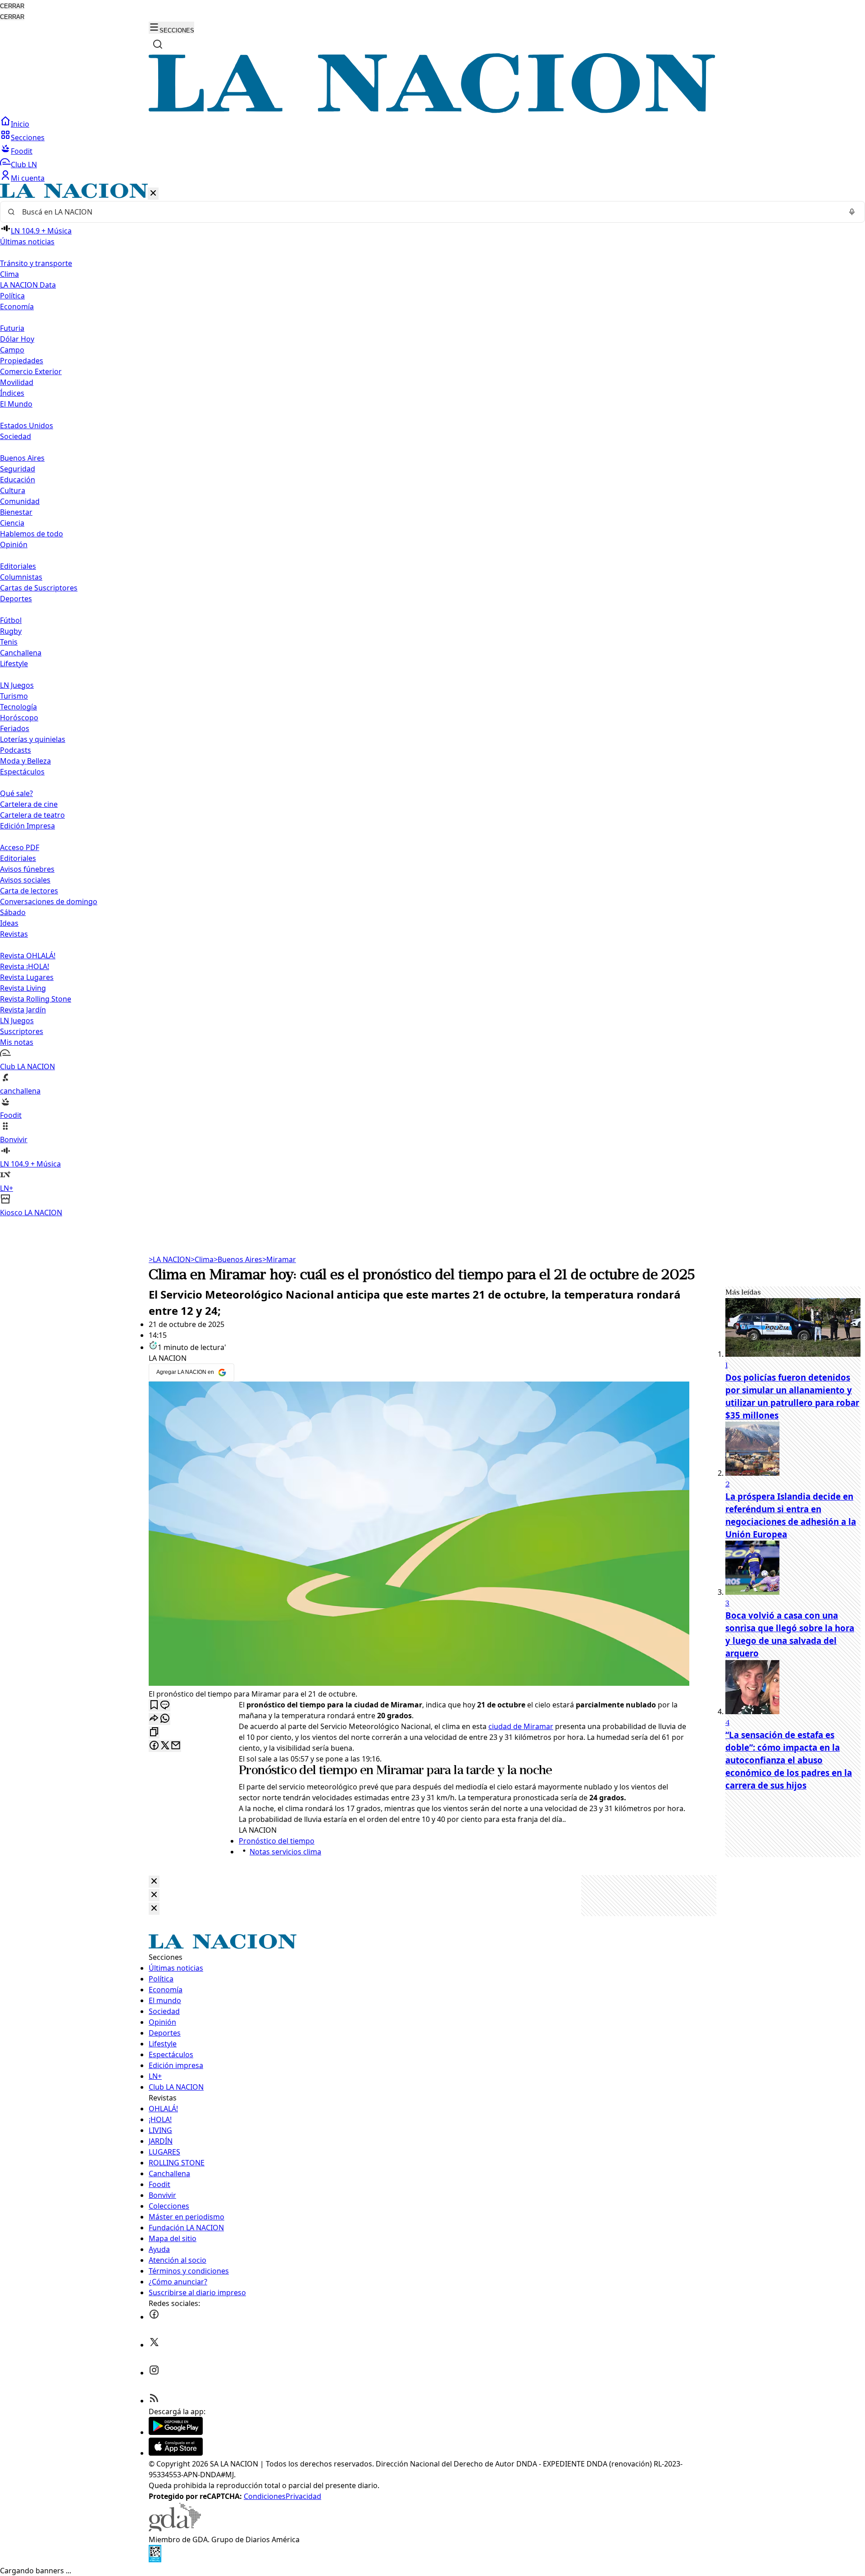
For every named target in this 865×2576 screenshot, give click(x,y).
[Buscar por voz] (852, 212)
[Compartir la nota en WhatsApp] (165, 1719)
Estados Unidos (27, 426)
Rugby (11, 631)
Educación (18, 480)
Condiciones (265, 2496)
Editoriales (18, 566)
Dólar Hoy (17, 339)
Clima (9, 274)
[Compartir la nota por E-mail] (176, 1746)
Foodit (22, 151)
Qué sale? (16, 793)
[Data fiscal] (155, 2560)
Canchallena (21, 653)
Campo (12, 350)
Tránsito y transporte (36, 263)
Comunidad (20, 501)
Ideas (9, 923)
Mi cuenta (28, 178)
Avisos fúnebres (27, 869)
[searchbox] (429, 212)
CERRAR (12, 6)
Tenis (9, 642)
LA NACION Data (28, 285)
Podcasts (16, 750)
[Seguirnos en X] (154, 2345)
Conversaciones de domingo (49, 901)
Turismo (14, 696)
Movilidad (17, 382)
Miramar (279, 1259)
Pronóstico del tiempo (298, 1771)
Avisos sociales (25, 880)
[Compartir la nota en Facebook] (154, 1746)
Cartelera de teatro (32, 815)
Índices (12, 393)
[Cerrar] (153, 194)
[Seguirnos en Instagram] (154, 2373)
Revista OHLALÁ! (28, 956)
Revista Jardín (23, 1010)
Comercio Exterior (31, 371)
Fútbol (11, 620)
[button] (432, 701)
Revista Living (23, 988)
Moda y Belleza (25, 761)
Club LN (24, 165)
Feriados (15, 728)
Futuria (12, 328)
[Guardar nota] (154, 1705)
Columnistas (21, 577)
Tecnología (18, 707)
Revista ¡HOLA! (25, 966)
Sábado (13, 912)
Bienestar (16, 512)
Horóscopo (19, 718)
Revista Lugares (27, 977)
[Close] (154, 1882)
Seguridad (18, 469)
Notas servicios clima (285, 1852)
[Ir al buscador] (158, 44)
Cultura (13, 490)
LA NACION (170, 1259)
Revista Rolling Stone (36, 999)
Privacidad (303, 2496)
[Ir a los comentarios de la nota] (165, 1705)
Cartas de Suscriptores (39, 588)
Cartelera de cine (29, 804)
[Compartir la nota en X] (165, 1746)
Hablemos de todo (32, 534)
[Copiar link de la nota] (154, 1732)
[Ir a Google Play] (176, 2432)
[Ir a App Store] (176, 2453)
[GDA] (175, 2529)
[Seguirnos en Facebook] (154, 2317)
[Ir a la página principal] (432, 110)
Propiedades (22, 361)
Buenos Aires (22, 458)
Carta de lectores (29, 891)
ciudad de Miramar (521, 1726)
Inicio (20, 124)
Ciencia (12, 523)
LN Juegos (17, 685)
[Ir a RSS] (154, 2401)
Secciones (28, 137)
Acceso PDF (20, 847)
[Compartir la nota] (154, 1719)
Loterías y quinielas (33, 739)
